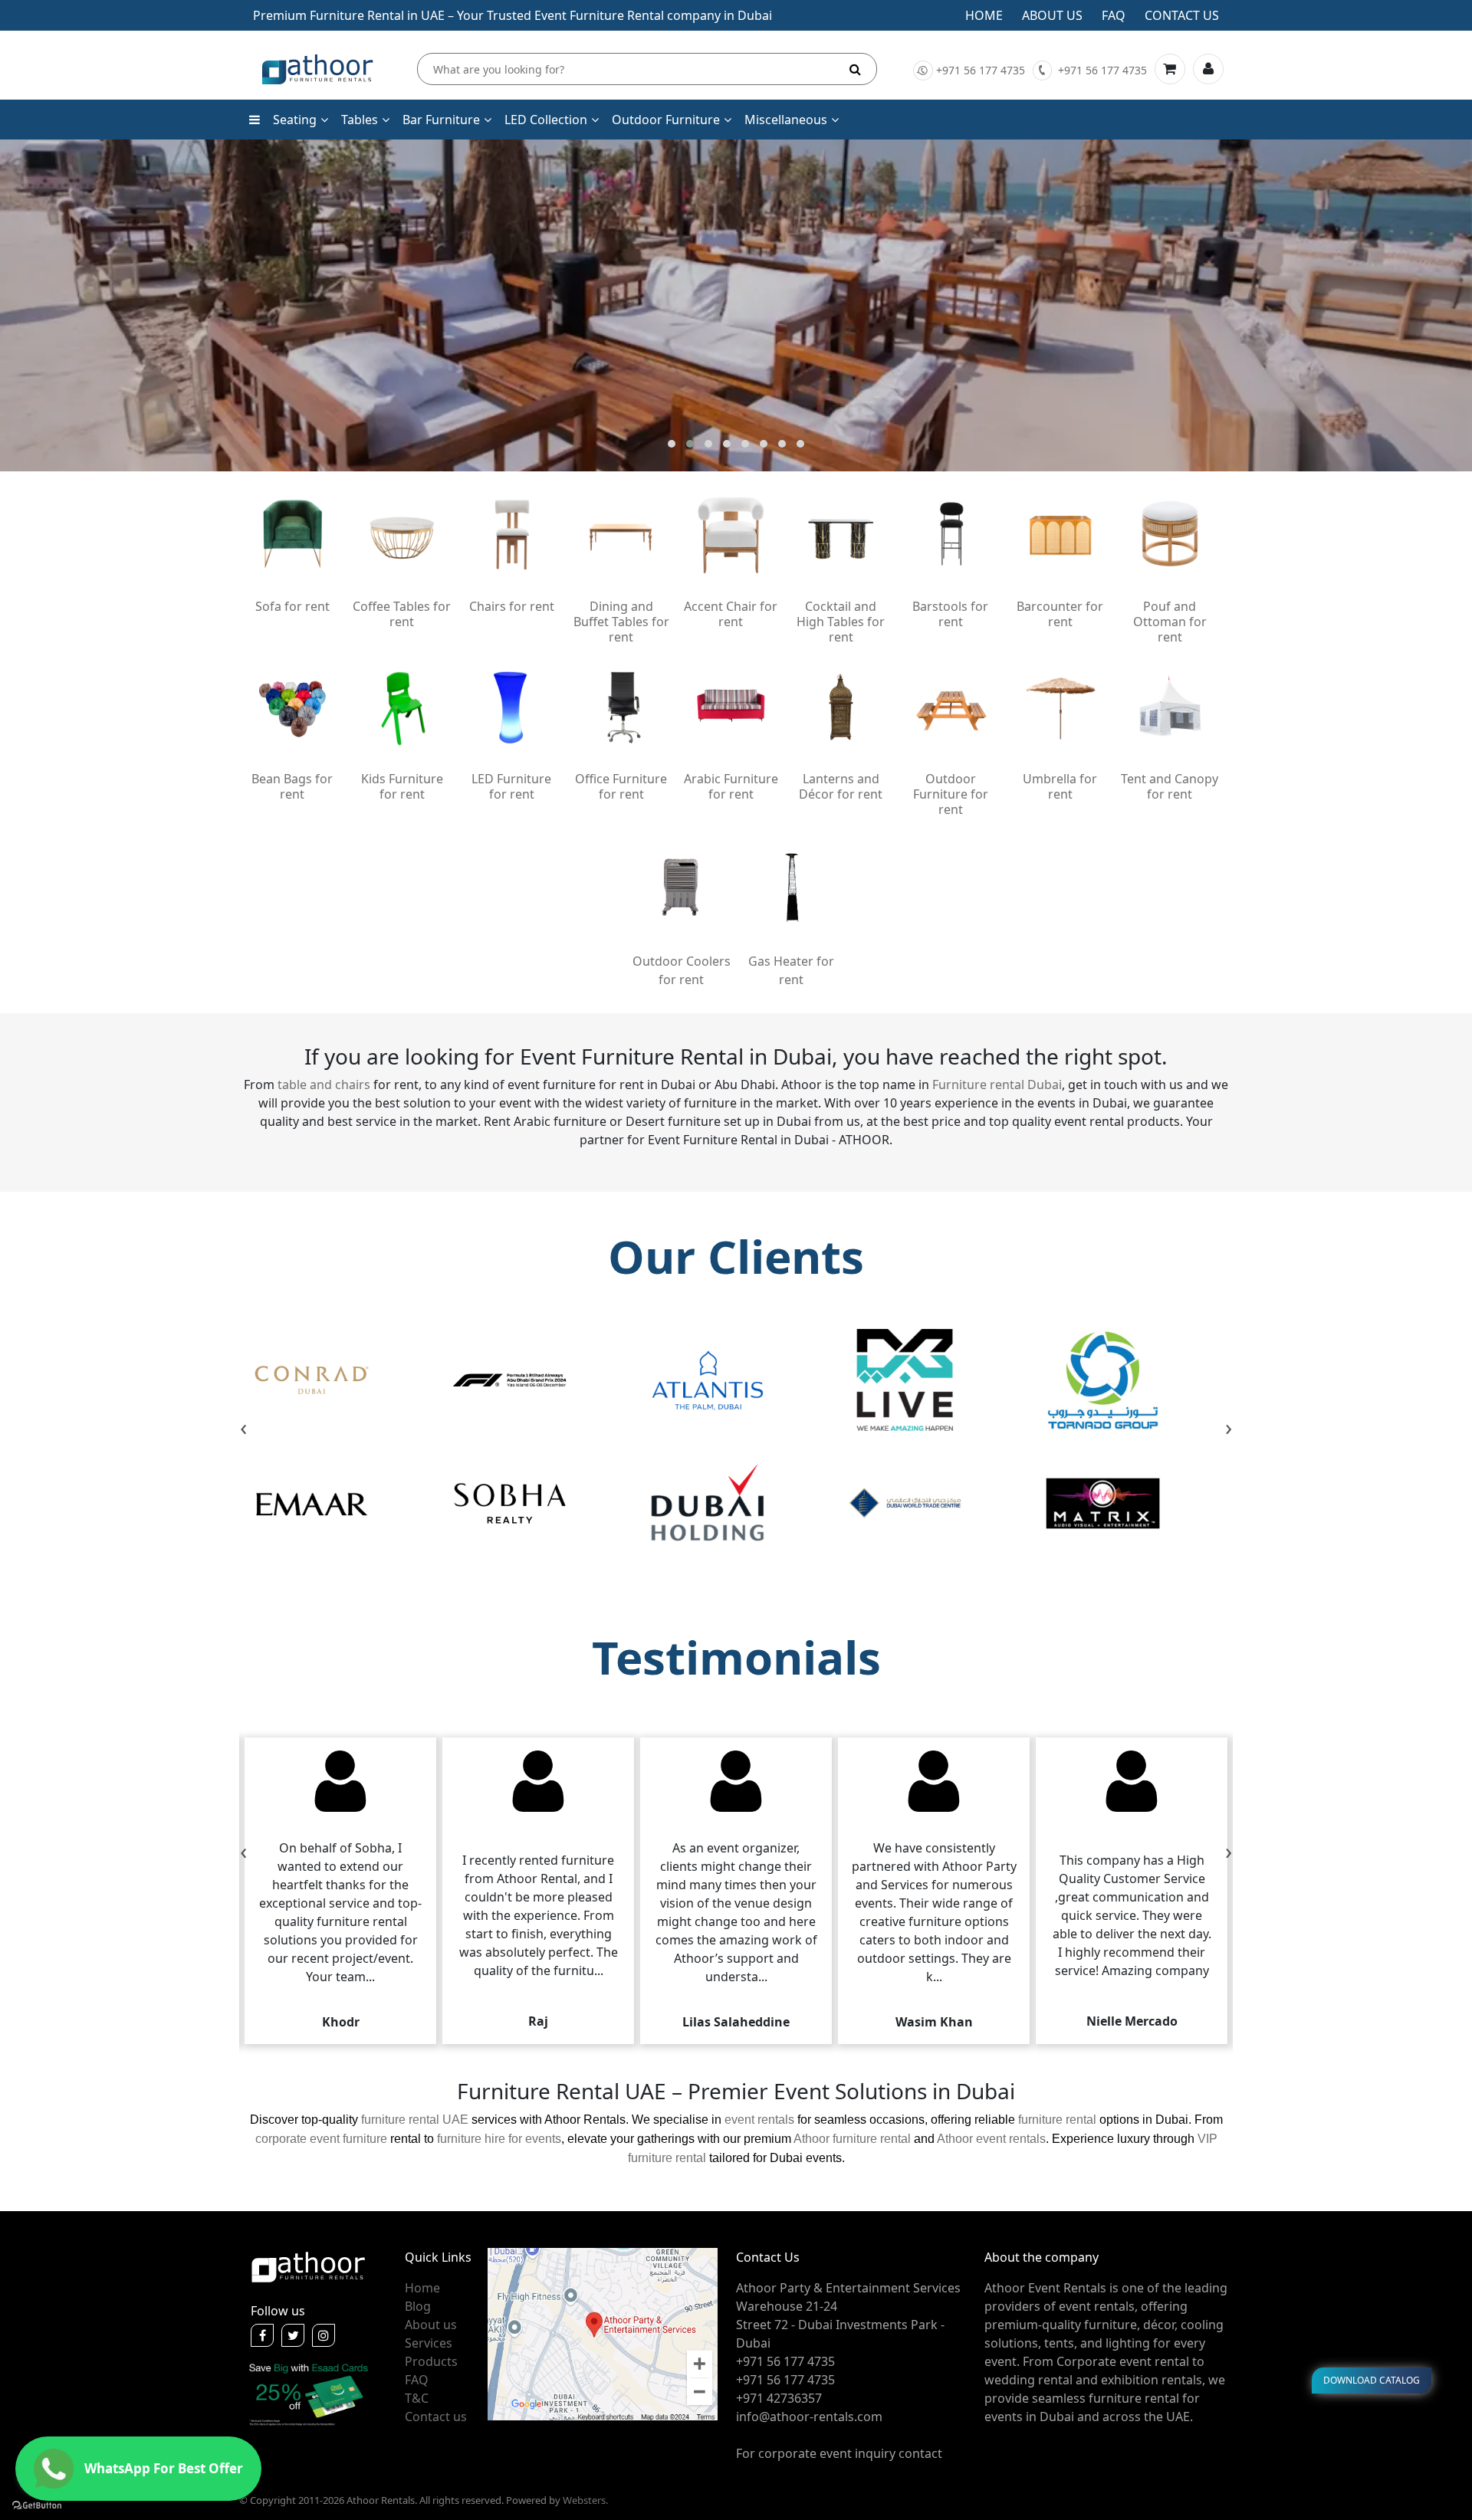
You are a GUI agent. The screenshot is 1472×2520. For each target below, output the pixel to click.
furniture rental (1057, 2120)
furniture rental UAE (415, 2120)
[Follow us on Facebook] (262, 2335)
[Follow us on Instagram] (324, 2335)
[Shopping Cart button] (1170, 69)
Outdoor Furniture (666, 120)
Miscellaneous (786, 120)
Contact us (1182, 15)
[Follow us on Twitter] (293, 2335)
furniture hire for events (499, 2139)
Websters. (585, 2500)
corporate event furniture (321, 2139)
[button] (672, 444)
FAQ (417, 2380)
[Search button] (855, 69)
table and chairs (324, 1084)
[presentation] (243, 1429)
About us (1052, 15)
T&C (417, 2398)
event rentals (759, 2120)
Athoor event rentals (991, 2139)
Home (984, 15)
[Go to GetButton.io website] (37, 2505)
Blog (418, 2306)
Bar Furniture (441, 120)
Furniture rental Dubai (997, 1084)
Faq (1114, 15)
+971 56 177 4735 (981, 70)
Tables (360, 120)
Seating (295, 120)
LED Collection (546, 120)
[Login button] (1208, 69)
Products (431, 2361)
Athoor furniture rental (852, 2139)
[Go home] (308, 2266)
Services (429, 2343)
